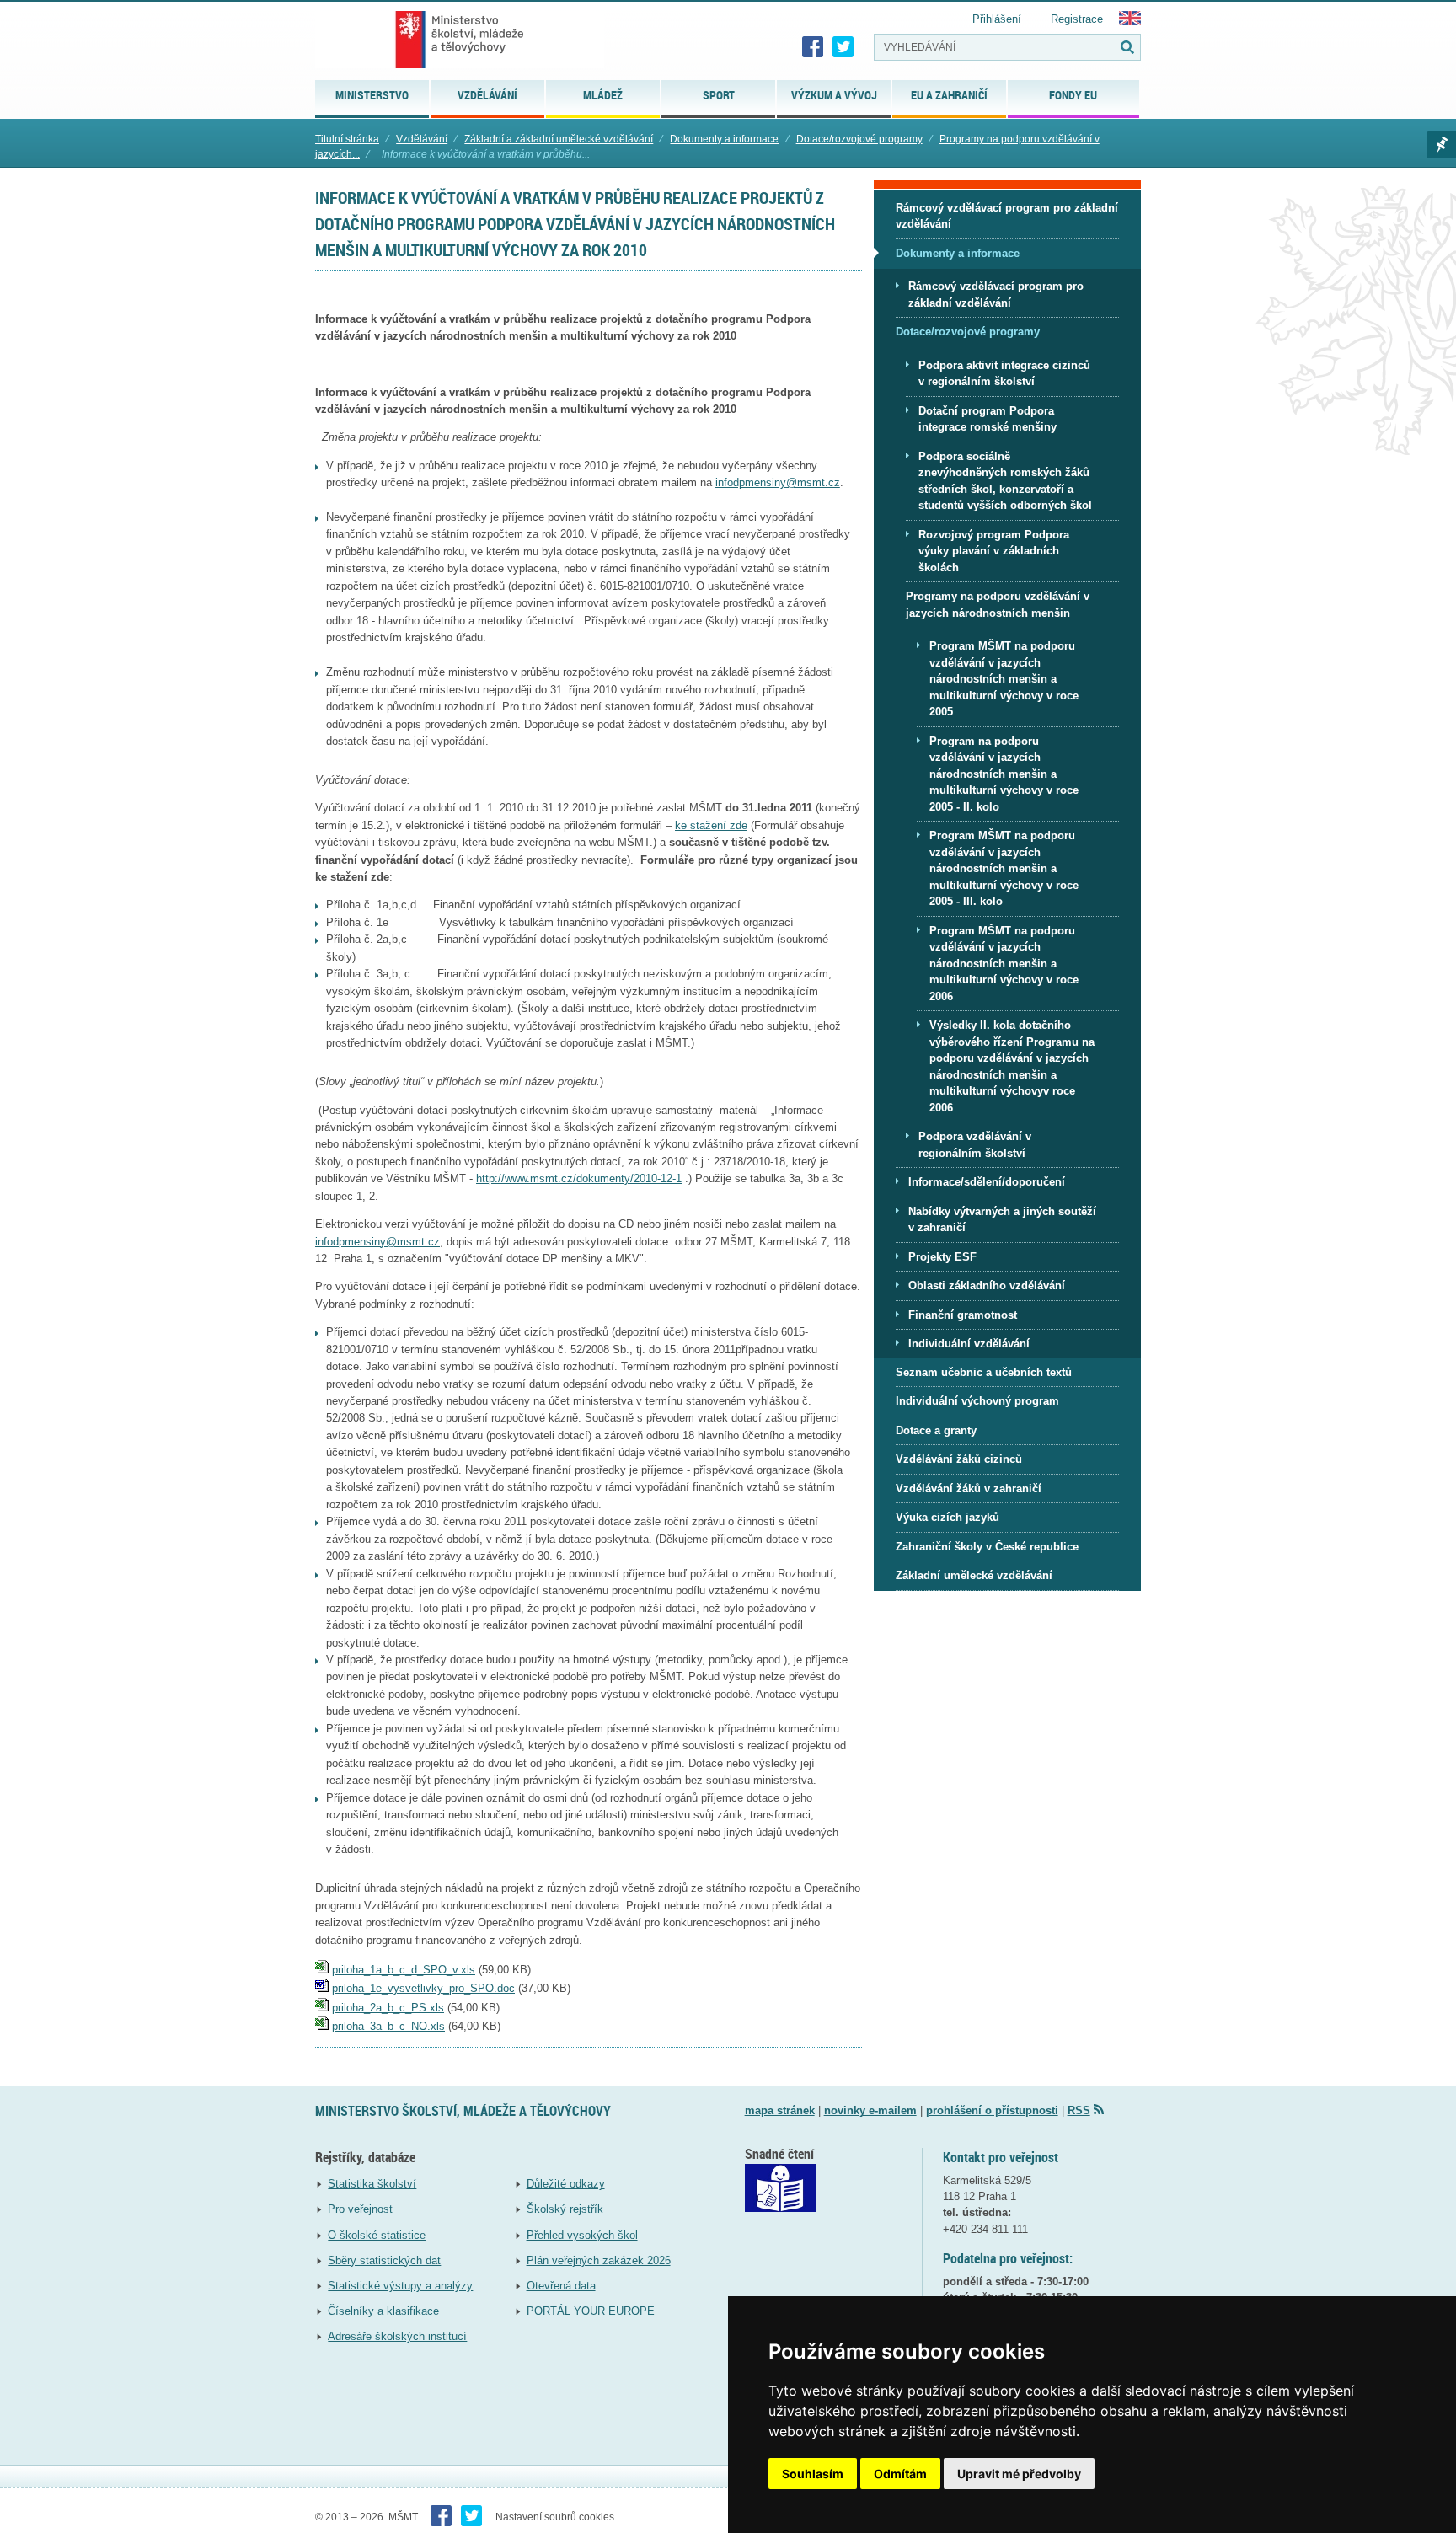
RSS (1079, 2110)
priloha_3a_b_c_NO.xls (388, 2026)
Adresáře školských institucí (397, 2336)
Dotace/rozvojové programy (859, 139)
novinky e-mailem (870, 2110)
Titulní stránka (347, 139)
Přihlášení (997, 19)
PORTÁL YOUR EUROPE (591, 2311)
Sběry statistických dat (384, 2260)
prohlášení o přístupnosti (992, 2110)
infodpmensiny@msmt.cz (778, 482)
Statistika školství (372, 2184)
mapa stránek (780, 2110)
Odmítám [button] (900, 2474)
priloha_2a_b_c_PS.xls (388, 2008)
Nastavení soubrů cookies (555, 2517)
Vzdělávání (422, 139)
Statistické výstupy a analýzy (400, 2286)
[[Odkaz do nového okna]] (780, 2208)
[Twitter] (843, 47)
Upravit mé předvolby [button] (1019, 2474)
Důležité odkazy (566, 2184)
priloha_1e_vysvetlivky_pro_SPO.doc (423, 1988)
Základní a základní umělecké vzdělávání (559, 139)
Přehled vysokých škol (582, 2235)
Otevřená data (561, 2286)
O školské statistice (377, 2235)
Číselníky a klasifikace (383, 2311)
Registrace (1077, 19)
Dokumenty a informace (724, 139)
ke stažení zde (711, 825)
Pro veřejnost (360, 2209)
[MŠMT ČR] (460, 40)
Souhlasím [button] (813, 2474)
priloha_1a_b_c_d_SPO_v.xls (404, 1970)
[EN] (1130, 21)
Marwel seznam (1441, 145)
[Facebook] (813, 47)
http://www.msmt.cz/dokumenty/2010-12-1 (579, 1178)
